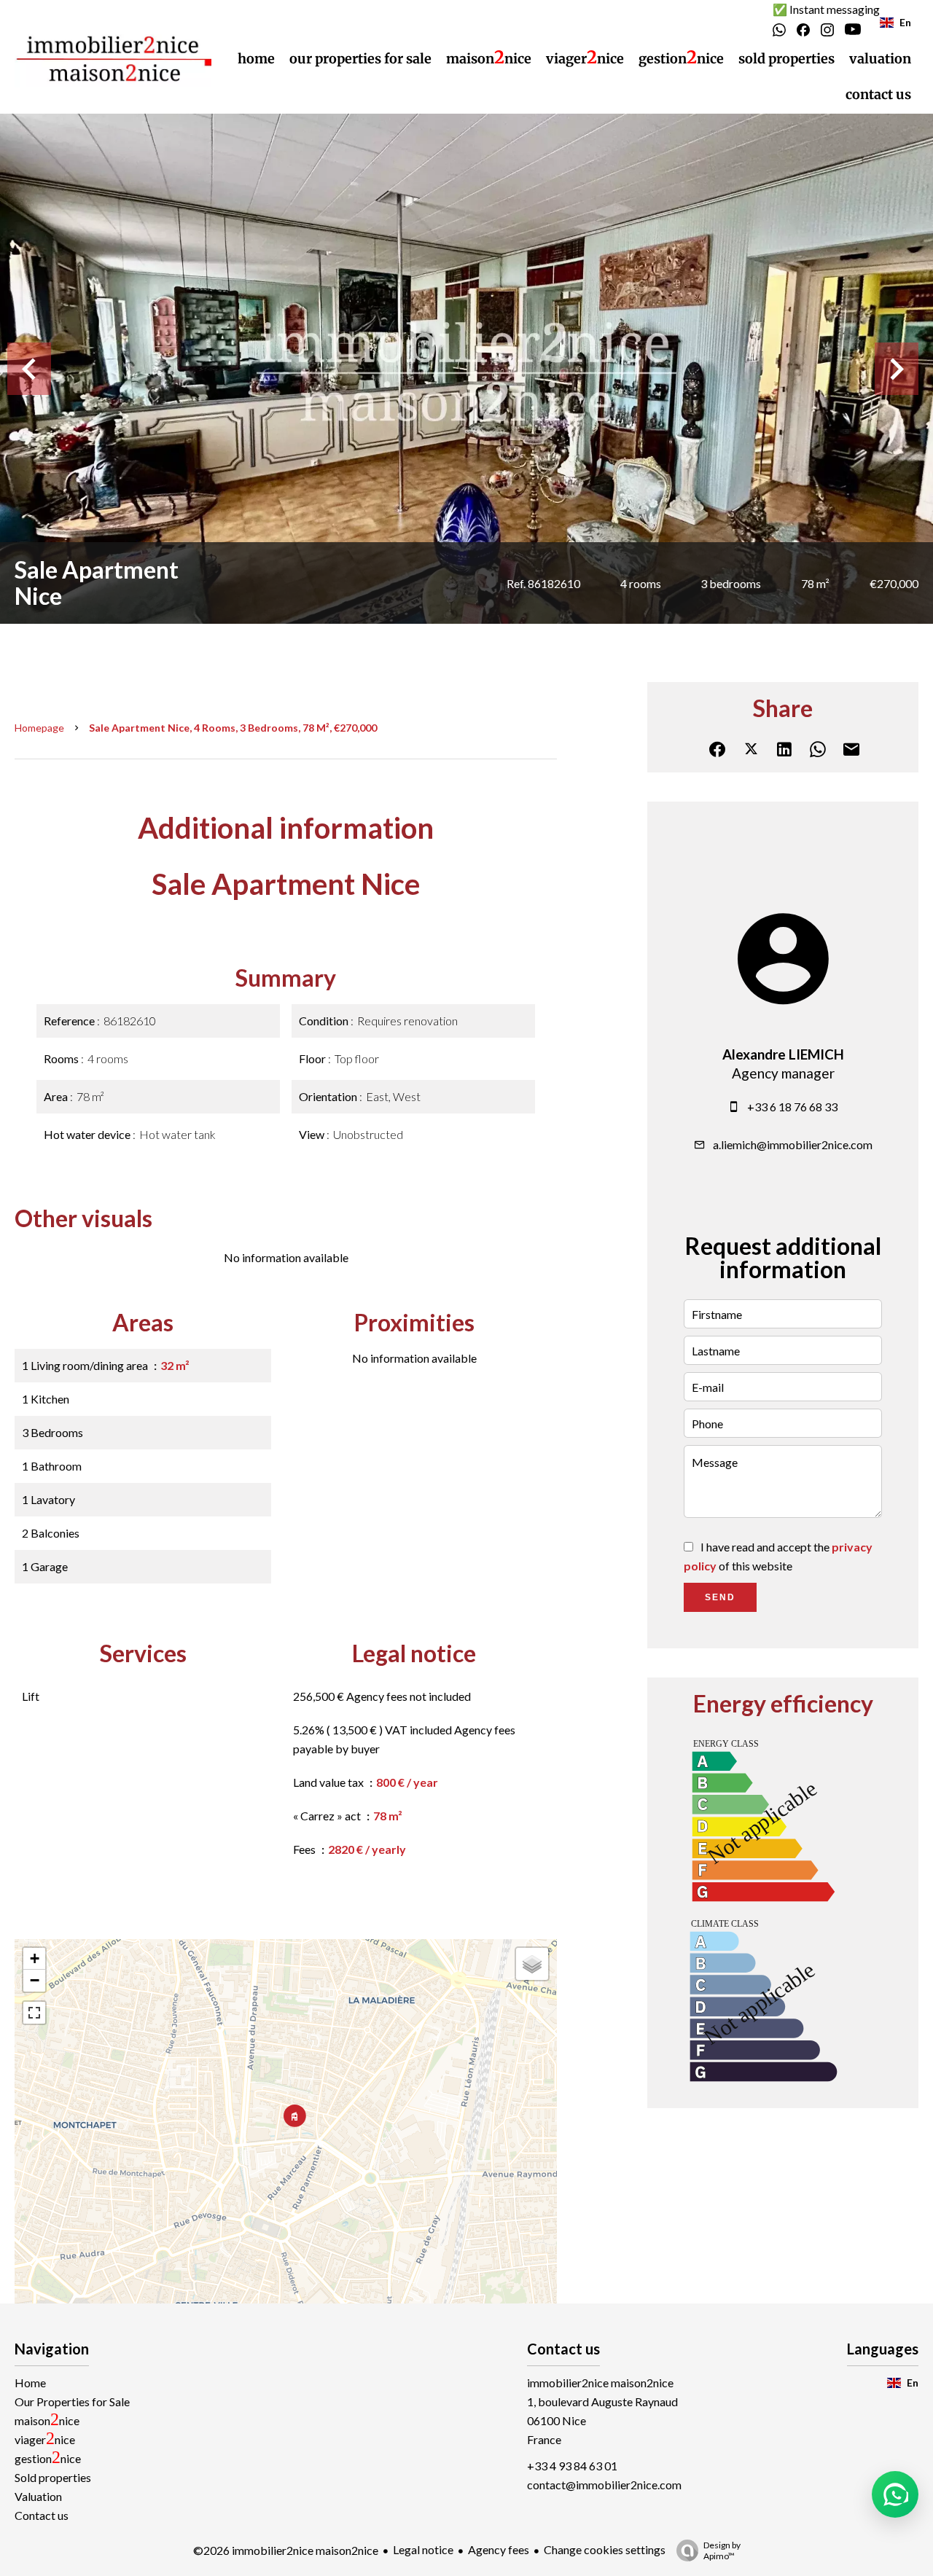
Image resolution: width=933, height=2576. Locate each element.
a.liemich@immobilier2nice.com (793, 1144)
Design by (722, 2550)
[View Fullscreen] (34, 2013)
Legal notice (423, 2549)
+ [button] (35, 1958)
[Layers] (532, 1964)
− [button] (35, 1980)
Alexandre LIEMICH (783, 1054)
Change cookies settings (605, 2549)
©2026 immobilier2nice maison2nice (286, 2550)
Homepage (39, 728)
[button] (895, 2494)
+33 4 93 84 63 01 (572, 2466)
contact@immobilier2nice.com (604, 2485)
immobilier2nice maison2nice (600, 2383)
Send (720, 1597)
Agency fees (499, 2549)
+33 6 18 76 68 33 (792, 1107)
